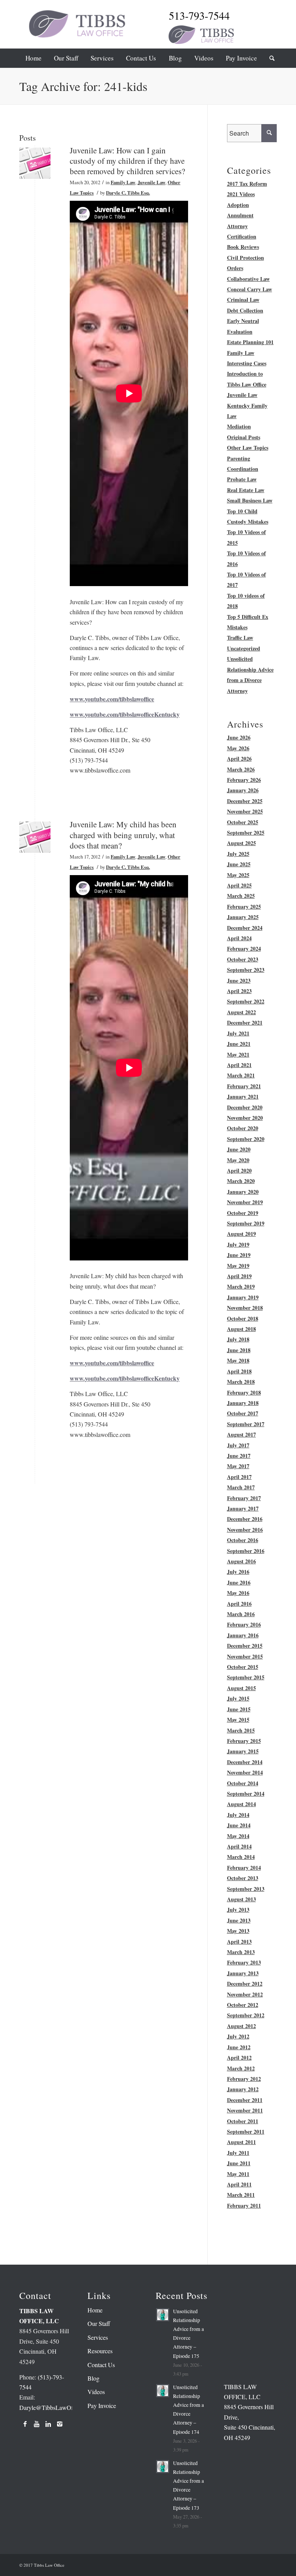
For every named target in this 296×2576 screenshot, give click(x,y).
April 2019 (239, 1276)
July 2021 (238, 1033)
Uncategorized (244, 648)
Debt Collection (245, 310)
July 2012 (238, 2036)
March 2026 (241, 769)
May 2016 (238, 1593)
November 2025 (245, 811)
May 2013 (238, 1931)
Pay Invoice (102, 2405)
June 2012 (239, 2047)
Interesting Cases (247, 363)
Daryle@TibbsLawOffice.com (56, 2407)
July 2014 (238, 1815)
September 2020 (246, 1139)
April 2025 (239, 885)
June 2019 (239, 1255)
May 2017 (238, 1466)
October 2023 (243, 959)
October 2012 (243, 2005)
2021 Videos (241, 194)
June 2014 (239, 1825)
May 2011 (238, 2174)
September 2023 (246, 970)
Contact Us (101, 2365)
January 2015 (243, 1751)
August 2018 (241, 1329)
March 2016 (241, 1614)
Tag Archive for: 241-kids (83, 86)
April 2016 (239, 1604)
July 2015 (238, 1698)
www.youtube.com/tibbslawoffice (112, 699)
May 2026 (238, 748)
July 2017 (238, 1445)
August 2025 (241, 843)
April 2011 (239, 2184)
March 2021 (241, 1075)
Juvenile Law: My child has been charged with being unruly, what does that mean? (123, 835)
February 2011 (244, 2205)
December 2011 (245, 2100)
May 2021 (238, 1054)
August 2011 (241, 2142)
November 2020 (245, 1118)
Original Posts (244, 437)
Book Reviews (243, 247)
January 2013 (243, 1973)
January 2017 (243, 1508)
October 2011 (243, 2121)
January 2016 (243, 1635)
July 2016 (238, 1572)
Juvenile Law (151, 182)
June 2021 (239, 1044)
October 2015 (243, 1667)
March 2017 (241, 1487)
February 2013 (244, 1962)
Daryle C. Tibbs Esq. (128, 193)
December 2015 (245, 1646)
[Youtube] (37, 2424)
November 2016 (245, 1530)
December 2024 (245, 928)
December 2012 (245, 1984)
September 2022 (246, 1001)
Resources (100, 2351)
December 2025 (245, 801)
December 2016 (245, 1519)
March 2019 (241, 1286)
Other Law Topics (248, 448)
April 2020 (239, 1170)
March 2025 (241, 896)
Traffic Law (240, 638)
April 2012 (239, 2058)
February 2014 (244, 1868)
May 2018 (238, 1360)
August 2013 (241, 1899)
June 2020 (239, 1149)
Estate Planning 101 (250, 342)
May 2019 (238, 1266)
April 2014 (239, 1846)
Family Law (123, 182)
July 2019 (238, 1244)
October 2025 (243, 822)
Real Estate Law (246, 490)
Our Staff (99, 2323)
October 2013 (243, 1878)
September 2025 (246, 833)
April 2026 (239, 759)
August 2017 (241, 1434)
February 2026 (244, 780)
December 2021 (245, 1023)
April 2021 (239, 1065)
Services (98, 2337)
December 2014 (245, 1762)
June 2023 (239, 980)
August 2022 (241, 1012)
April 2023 (239, 991)
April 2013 (239, 1942)
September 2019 (246, 1223)
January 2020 (243, 1192)
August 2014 (241, 1804)
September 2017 (246, 1424)
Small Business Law (250, 500)
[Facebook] (25, 2424)
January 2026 (243, 790)
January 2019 (243, 1297)
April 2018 (239, 1371)
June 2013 (239, 1920)
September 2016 (246, 1551)
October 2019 (243, 1213)
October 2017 (243, 1413)
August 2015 (241, 1688)
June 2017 (239, 1456)
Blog (93, 2378)
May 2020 (238, 1160)
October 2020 (243, 1128)
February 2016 (244, 1624)
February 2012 (244, 2079)
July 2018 (238, 1339)
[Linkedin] (48, 2424)
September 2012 (246, 2015)
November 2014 (245, 1772)
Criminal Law (243, 300)
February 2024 (244, 949)
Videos (96, 2392)
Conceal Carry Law (250, 289)
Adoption (238, 205)
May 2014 (238, 1836)
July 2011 (238, 2153)
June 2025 (239, 864)
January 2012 (243, 2089)
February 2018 (244, 1392)
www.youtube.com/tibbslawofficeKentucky (125, 714)
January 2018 (243, 1403)
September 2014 (246, 1794)
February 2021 (244, 1086)
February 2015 (244, 1741)
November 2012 (245, 1994)
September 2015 (246, 1677)
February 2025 (244, 907)
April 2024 (239, 938)
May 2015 (238, 1720)
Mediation (239, 426)
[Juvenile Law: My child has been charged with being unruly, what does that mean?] (35, 837)
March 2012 (241, 2068)
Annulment (240, 215)
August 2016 (241, 1561)
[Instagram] (60, 2424)
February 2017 (244, 1498)
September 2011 (246, 2132)
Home (95, 2310)
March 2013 (241, 1952)
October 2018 (243, 1318)
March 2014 (241, 1857)
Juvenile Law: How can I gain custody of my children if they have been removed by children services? (127, 161)
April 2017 (239, 1477)
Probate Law (242, 479)
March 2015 (241, 1730)
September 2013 (246, 1889)
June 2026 (239, 737)
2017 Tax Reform (247, 184)
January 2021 (243, 1096)
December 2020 (245, 1107)
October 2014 (243, 1783)
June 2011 (239, 2163)
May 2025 (238, 875)
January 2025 (243, 917)
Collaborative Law (248, 279)
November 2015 (245, 1656)
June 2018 (239, 1350)
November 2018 (245, 1308)
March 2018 (241, 1382)
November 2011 (245, 2110)
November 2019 (245, 1202)
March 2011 (241, 2195)
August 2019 (241, 1234)
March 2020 (241, 1181)
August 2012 (241, 2026)
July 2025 (238, 854)
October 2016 (243, 1540)
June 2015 (239, 1709)
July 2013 (238, 1910)
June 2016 (239, 1582)
